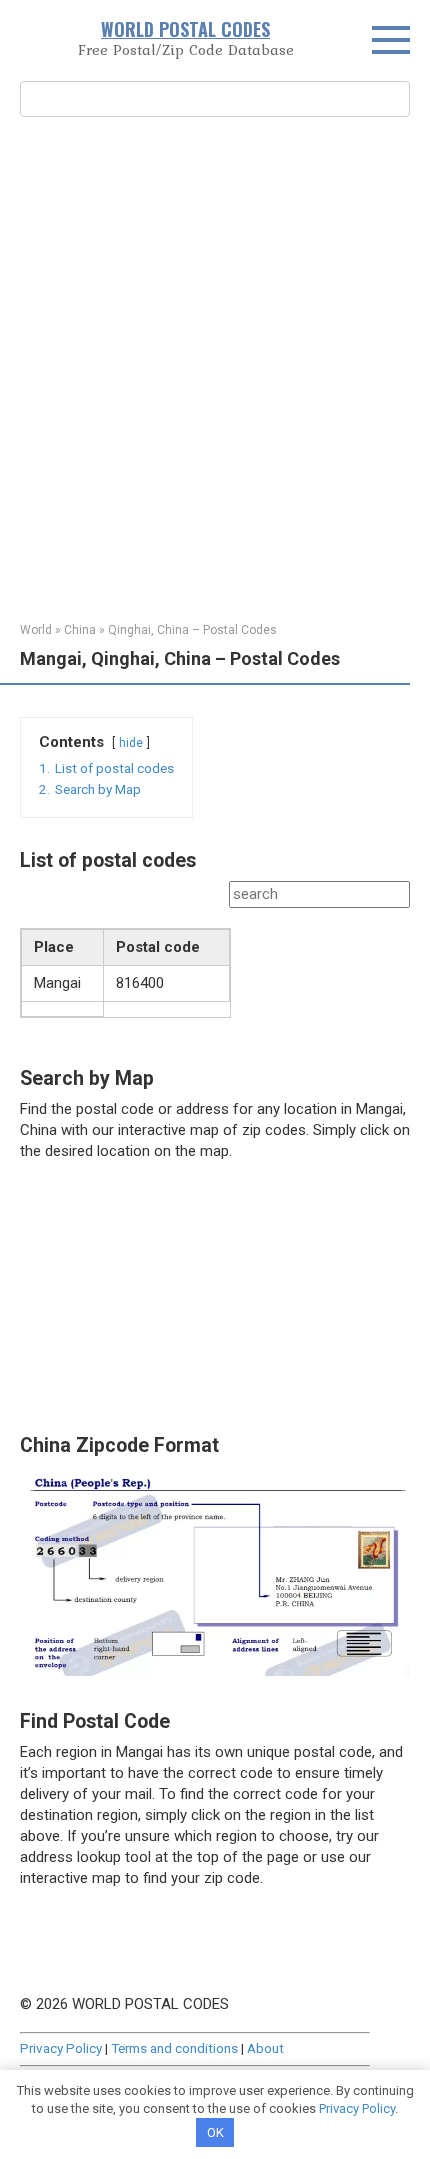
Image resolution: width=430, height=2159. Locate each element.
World (36, 630)
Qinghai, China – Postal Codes (192, 630)
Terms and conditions (174, 2048)
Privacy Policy (61, 2048)
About (265, 2048)
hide (131, 743)
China (80, 630)
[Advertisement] (215, 367)
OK (215, 2132)
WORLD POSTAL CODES (185, 29)
